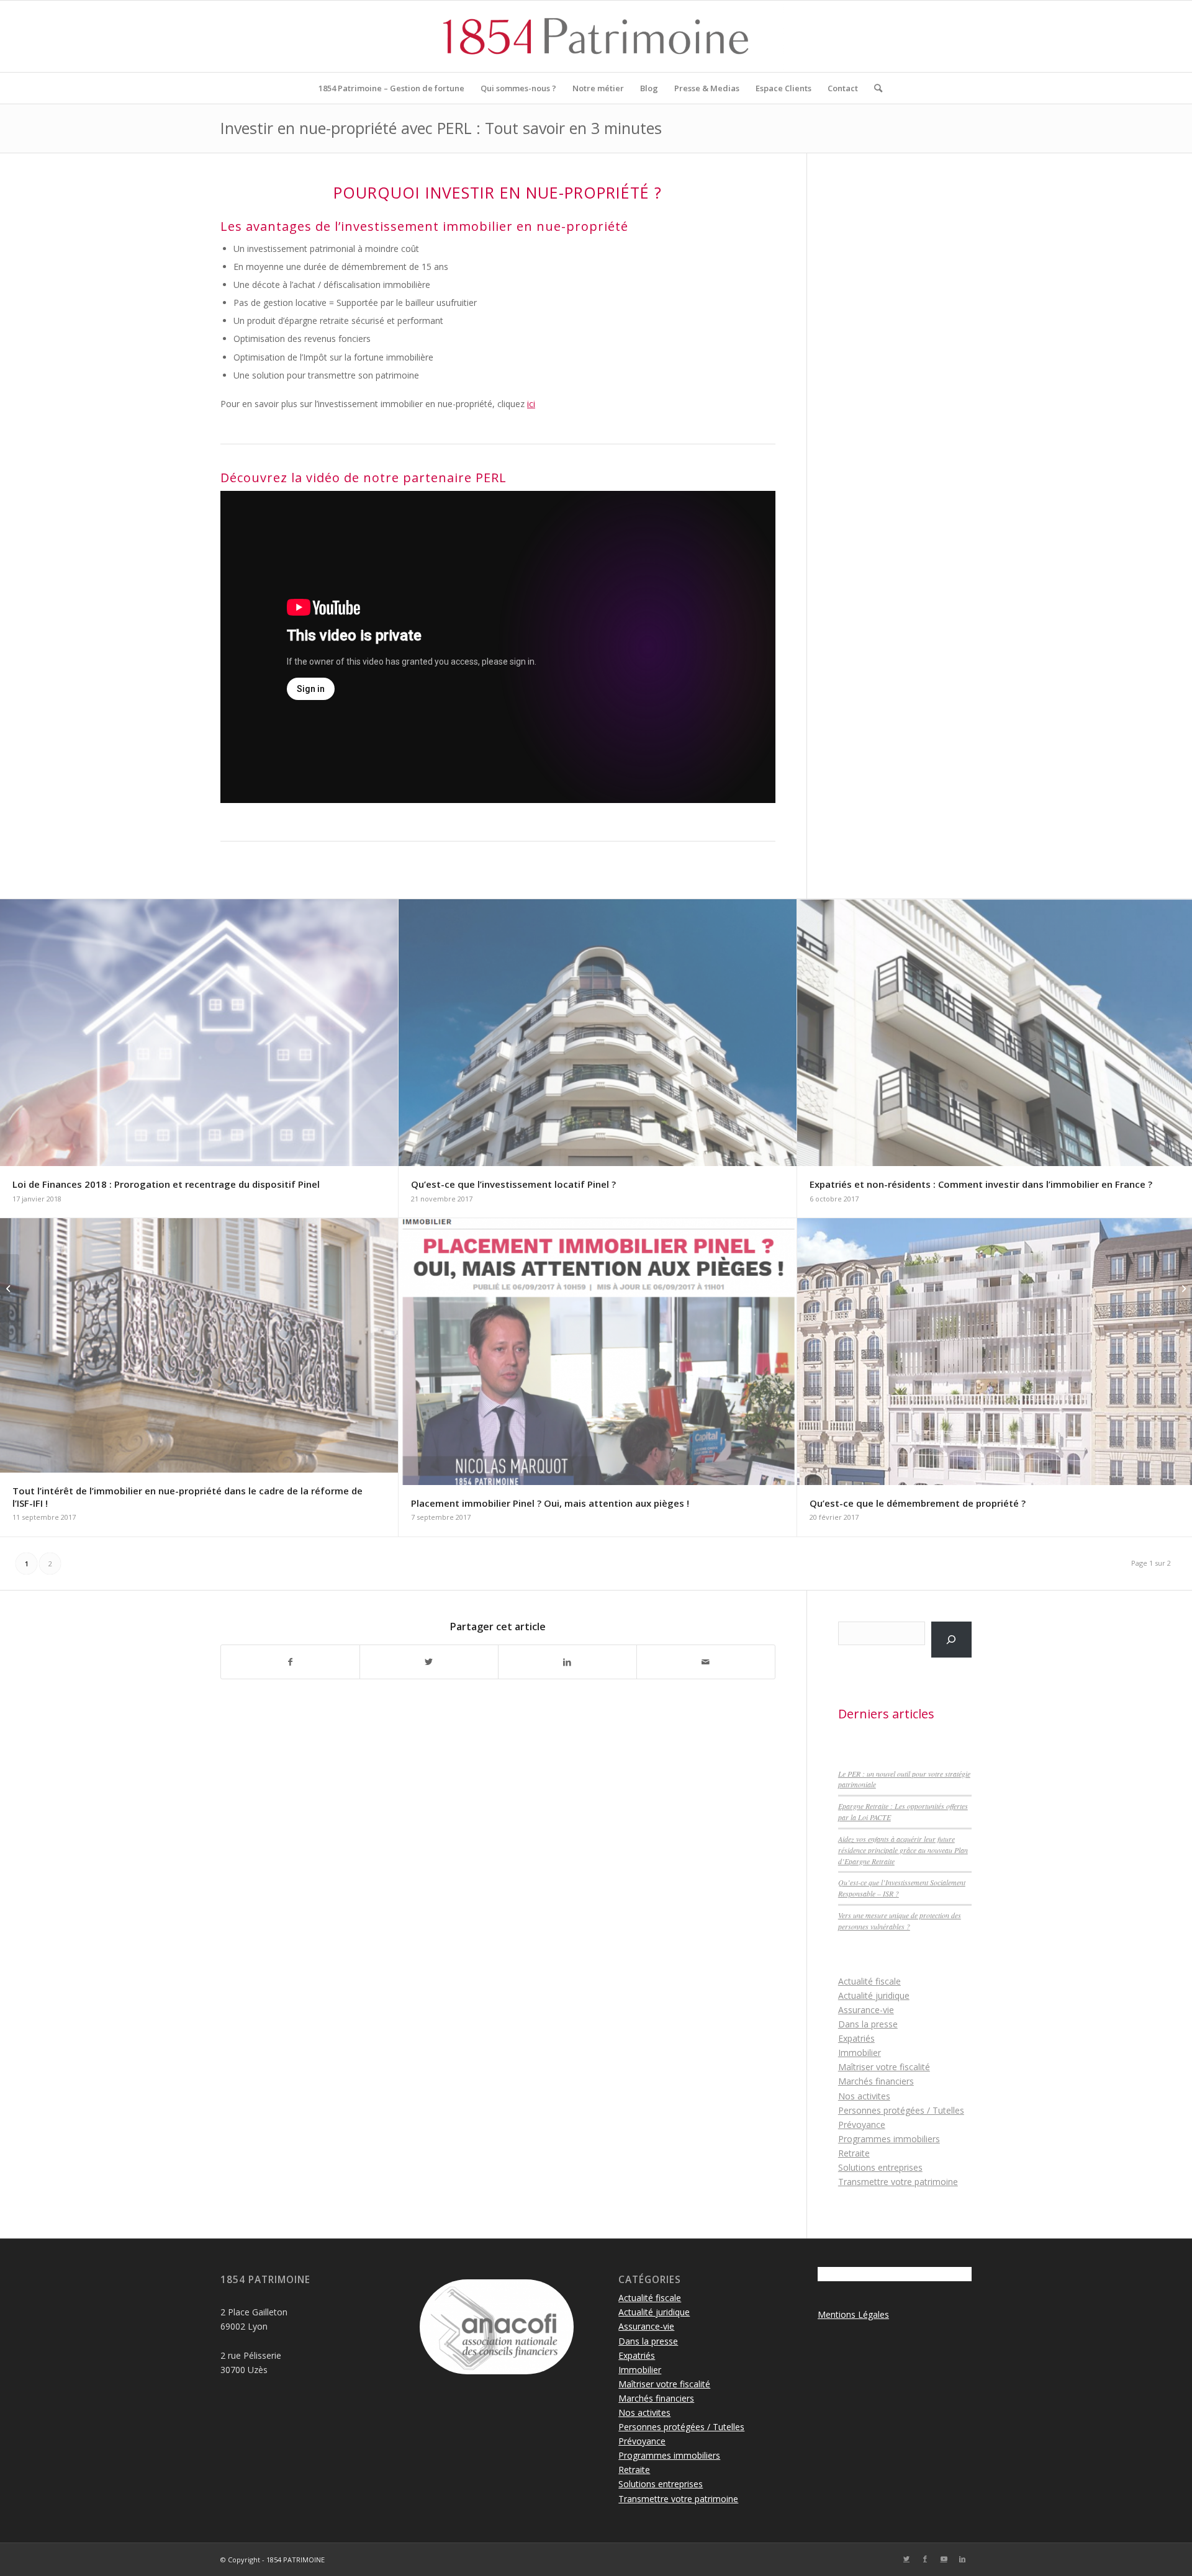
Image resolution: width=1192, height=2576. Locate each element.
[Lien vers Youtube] (944, 2559)
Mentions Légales (853, 2314)
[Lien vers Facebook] (925, 2559)
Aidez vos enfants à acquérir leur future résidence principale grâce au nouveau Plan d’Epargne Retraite (903, 1850)
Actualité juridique (874, 1995)
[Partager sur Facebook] (290, 1662)
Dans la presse (868, 2024)
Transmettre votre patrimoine (898, 2182)
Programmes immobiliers (889, 2139)
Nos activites (864, 2096)
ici (531, 404)
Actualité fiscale (869, 1981)
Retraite (854, 2153)
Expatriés (856, 2038)
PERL (493, 478)
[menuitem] (391, 88)
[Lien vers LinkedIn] (962, 2559)
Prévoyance (862, 2125)
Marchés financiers (876, 2081)
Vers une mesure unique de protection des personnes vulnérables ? (900, 1921)
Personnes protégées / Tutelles (901, 2110)
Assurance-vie (866, 2010)
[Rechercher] (874, 88)
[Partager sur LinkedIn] (567, 1662)
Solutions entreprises (880, 2167)
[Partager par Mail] (706, 1662)
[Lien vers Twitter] (906, 2559)
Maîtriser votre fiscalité (884, 2067)
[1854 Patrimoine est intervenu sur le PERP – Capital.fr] (10, 1288)
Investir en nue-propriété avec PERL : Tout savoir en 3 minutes (441, 128)
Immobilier (860, 2053)
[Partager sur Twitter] (429, 1662)
